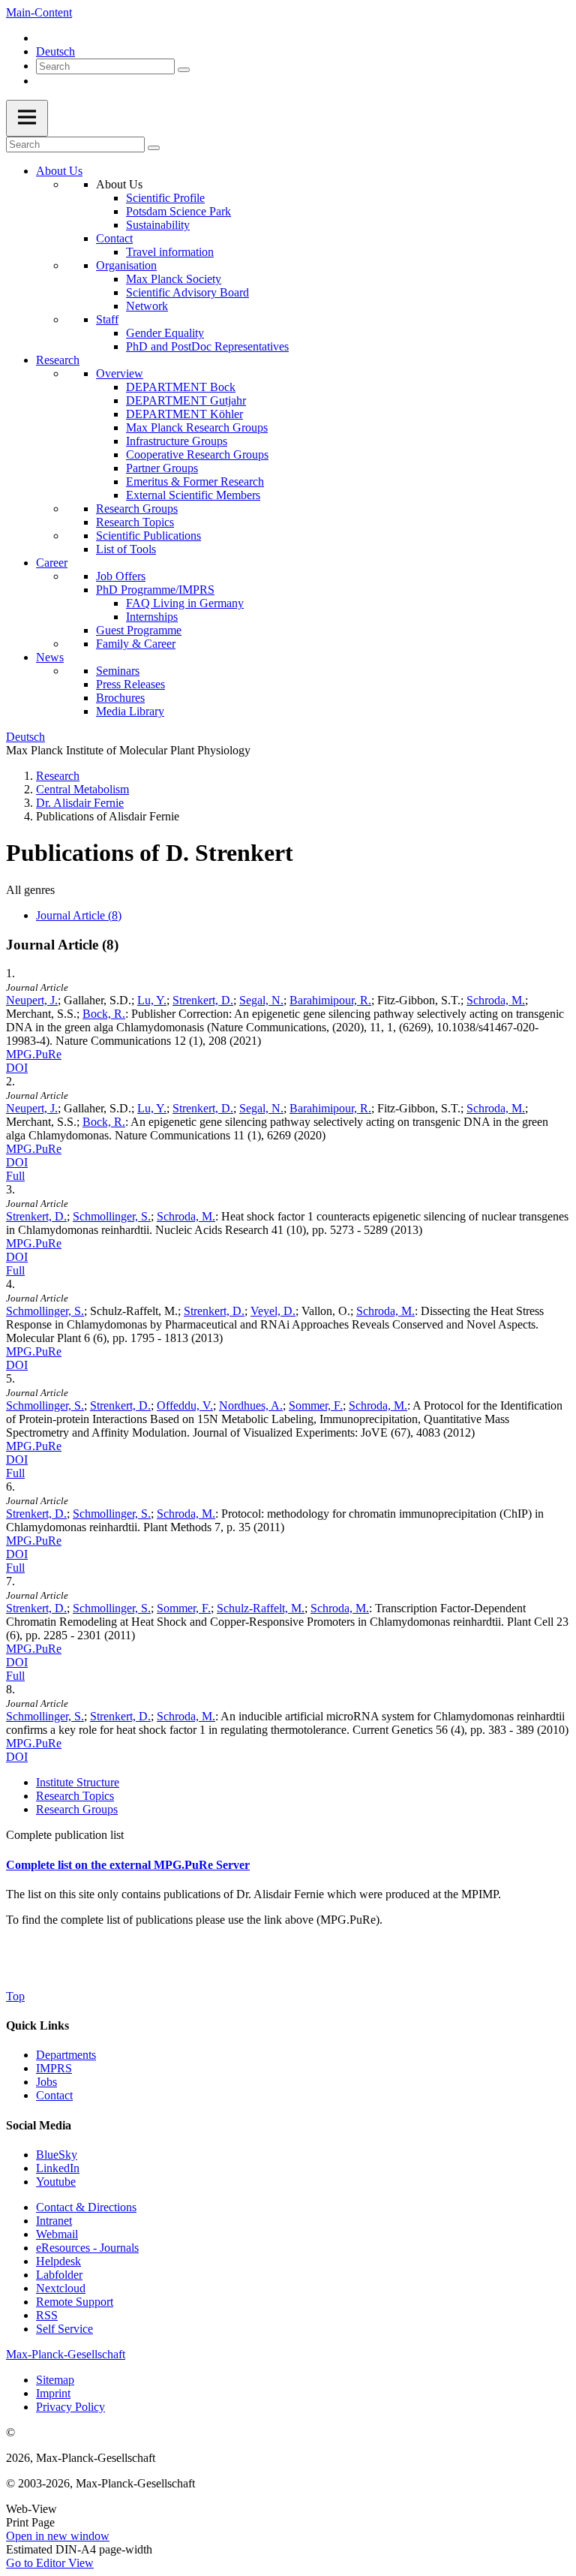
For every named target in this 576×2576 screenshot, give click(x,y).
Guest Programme (139, 630)
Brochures (120, 698)
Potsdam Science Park (178, 211)
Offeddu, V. (185, 1405)
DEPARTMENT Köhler (184, 414)
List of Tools (126, 549)
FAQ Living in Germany (185, 603)
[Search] (184, 70)
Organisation (126, 265)
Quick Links (37, 2025)
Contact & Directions (86, 2207)
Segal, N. (261, 1000)
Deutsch (55, 51)
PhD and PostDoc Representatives (207, 346)
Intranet (54, 2221)
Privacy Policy (70, 2407)
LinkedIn (58, 2168)
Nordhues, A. (251, 1405)
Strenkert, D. (203, 1000)
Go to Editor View (50, 2563)
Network (147, 306)
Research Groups (137, 509)
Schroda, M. (496, 1000)
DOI (17, 1068)
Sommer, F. (316, 1405)
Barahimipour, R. (330, 1000)
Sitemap (55, 2380)
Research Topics (135, 522)
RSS (47, 2315)
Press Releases (130, 684)
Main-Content (39, 12)
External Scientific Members (193, 495)
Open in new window (58, 2536)
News (50, 657)
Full (15, 1176)
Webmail (57, 2234)
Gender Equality (165, 333)
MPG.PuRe (34, 1054)
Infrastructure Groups (177, 441)
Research (58, 360)
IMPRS (54, 2068)
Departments (66, 2055)
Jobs (46, 2082)
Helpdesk (58, 2261)
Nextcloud (61, 2288)
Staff (107, 319)
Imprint (53, 2393)
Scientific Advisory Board (187, 292)
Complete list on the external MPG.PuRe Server (128, 1865)
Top (15, 1996)
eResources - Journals (87, 2248)
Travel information (170, 252)
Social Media (39, 2125)
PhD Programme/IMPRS (155, 590)
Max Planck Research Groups (197, 427)
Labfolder (59, 2275)
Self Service (64, 2329)
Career (52, 563)
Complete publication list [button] (65, 1835)
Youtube (56, 2182)
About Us (59, 171)
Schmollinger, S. (112, 1216)
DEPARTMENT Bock (181, 387)
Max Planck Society (174, 279)
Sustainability (158, 225)
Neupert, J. (32, 1000)
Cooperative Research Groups (197, 454)
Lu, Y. (152, 1000)
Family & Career (136, 644)
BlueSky (57, 2155)
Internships (152, 617)
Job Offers (121, 576)
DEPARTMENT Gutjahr (186, 400)
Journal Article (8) (79, 915)
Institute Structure (78, 1782)
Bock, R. (104, 1014)
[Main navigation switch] (27, 118)
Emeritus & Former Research (195, 481)
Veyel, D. (273, 1311)
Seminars (118, 671)
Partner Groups (162, 468)
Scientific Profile (165, 198)
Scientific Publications (148, 536)
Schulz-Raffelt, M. (261, 1608)
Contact (114, 238)
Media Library (130, 711)
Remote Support (75, 2302)
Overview (120, 373)
